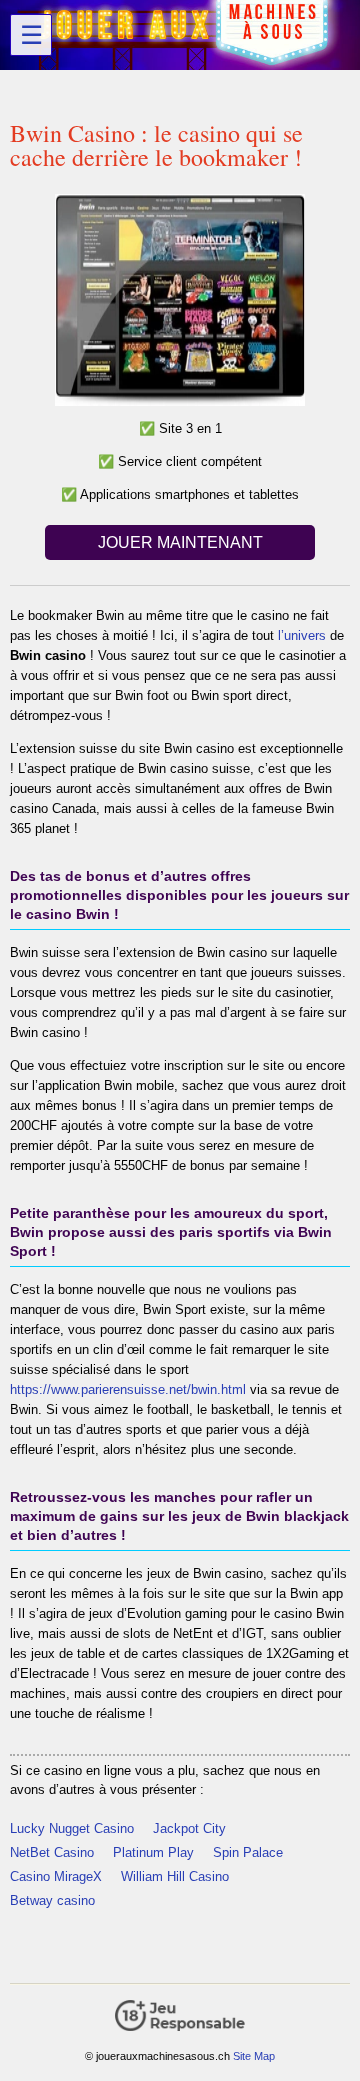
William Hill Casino (175, 1876)
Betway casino (52, 1900)
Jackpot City (189, 1828)
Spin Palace (248, 1852)
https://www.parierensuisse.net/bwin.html (128, 1389)
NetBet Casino (52, 1852)
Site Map (254, 2056)
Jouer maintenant (180, 542)
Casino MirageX (56, 1876)
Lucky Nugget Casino (72, 1828)
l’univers (302, 635)
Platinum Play (153, 1852)
